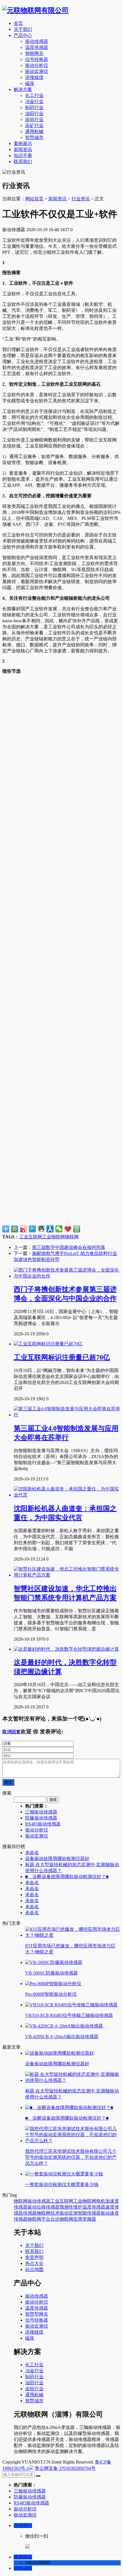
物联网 (72, 1237)
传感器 (30, 2213)
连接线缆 (34, 77)
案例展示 (23, 143)
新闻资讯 (23, 150)
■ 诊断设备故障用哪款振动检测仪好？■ (67, 1877)
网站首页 (34, 199)
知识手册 (23, 156)
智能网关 (34, 53)
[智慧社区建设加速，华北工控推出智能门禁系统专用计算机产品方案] (67, 1575)
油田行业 (34, 113)
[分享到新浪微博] (24, 1229)
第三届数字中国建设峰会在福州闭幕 (69, 1247)
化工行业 (34, 95)
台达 (55, 2219)
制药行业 (34, 107)
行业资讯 (81, 199)
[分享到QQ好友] (41, 1229)
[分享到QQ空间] (15, 1229)
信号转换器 (37, 59)
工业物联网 (53, 1237)
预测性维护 (71, 2207)
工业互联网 (31, 1237)
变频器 (89, 2219)
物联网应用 (71, 2219)
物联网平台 (39, 2219)
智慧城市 (34, 137)
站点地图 (34, 2269)
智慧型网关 (37, 2314)
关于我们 (23, 29)
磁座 (30, 83)
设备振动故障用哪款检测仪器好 (57, 1859)
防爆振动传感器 (41, 1818)
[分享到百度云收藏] (68, 1229)
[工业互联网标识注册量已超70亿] (48, 1344)
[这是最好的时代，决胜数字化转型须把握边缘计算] (66, 1649)
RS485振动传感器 (43, 1824)
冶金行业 (34, 101)
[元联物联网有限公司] (35, 10)
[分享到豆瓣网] (77, 1229)
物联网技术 (48, 2213)
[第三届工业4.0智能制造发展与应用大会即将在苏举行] (67, 1415)
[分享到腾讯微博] (32, 1229)
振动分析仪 (37, 65)
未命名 (32, 1853)
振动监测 (69, 2213)
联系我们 (23, 162)
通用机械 (34, 131)
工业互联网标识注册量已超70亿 (62, 1357)
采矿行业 (34, 125)
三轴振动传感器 (41, 1812)
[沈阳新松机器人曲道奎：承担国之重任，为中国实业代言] (67, 1495)
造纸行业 (34, 119)
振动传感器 (37, 41)
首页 (18, 23)
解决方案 (23, 89)
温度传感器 (37, 47)
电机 (101, 2201)
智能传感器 (89, 2213)
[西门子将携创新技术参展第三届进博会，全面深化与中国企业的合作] (67, 1276)
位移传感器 (48, 2207)
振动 (32, 2207)
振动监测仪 (37, 71)
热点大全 (34, 2263)
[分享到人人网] (50, 1229)
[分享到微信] (59, 1229)
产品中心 (23, 35)
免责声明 (34, 2257)
